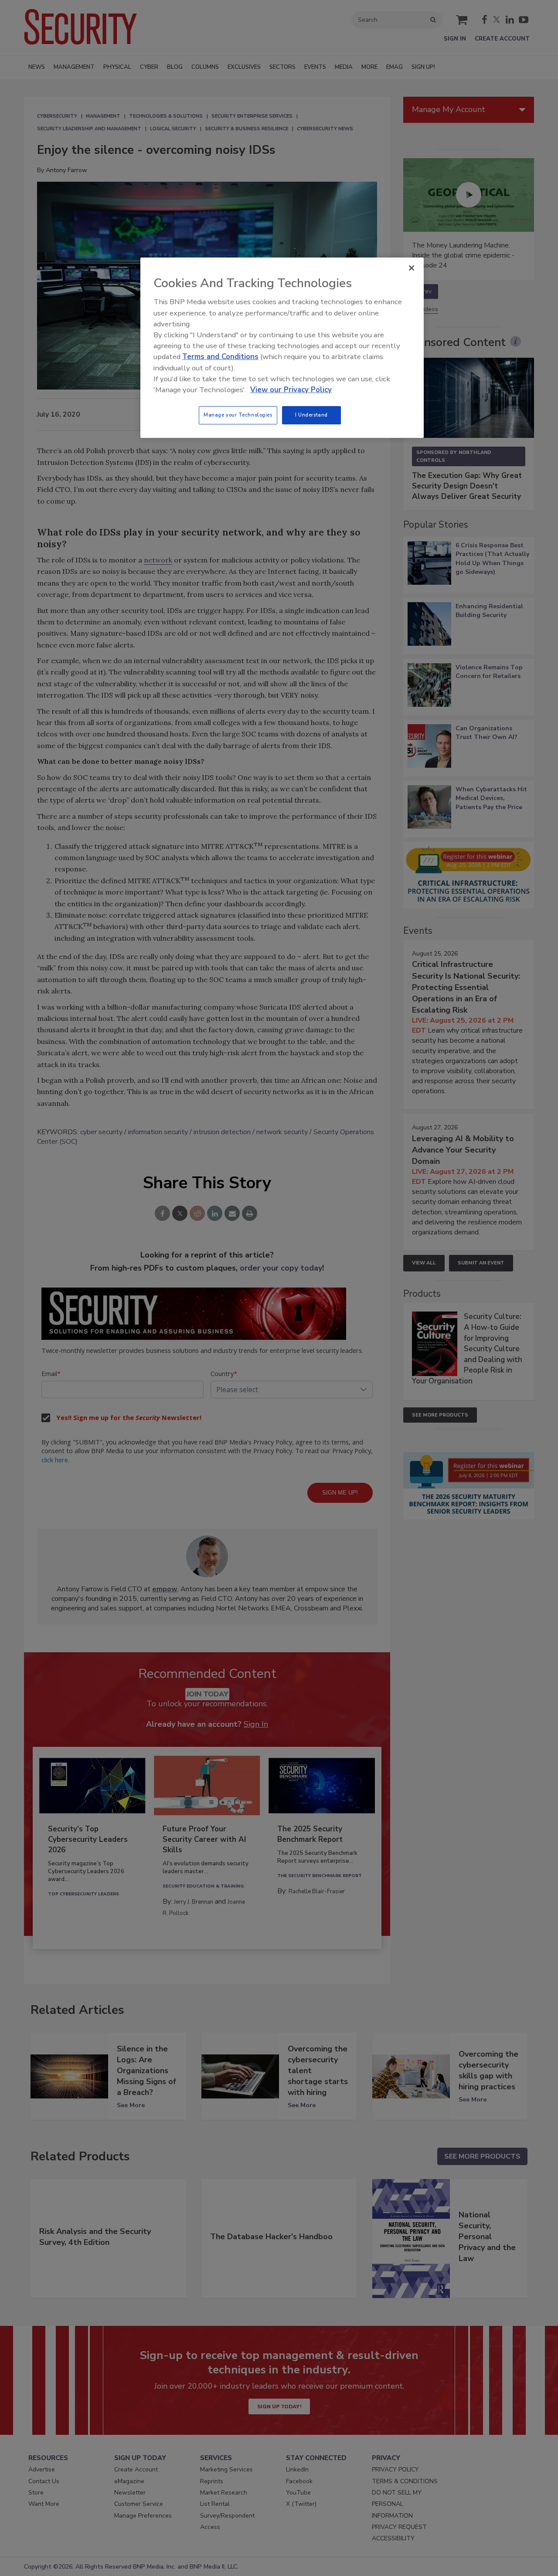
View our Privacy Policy (291, 390)
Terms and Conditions (220, 357)
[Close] (412, 268)
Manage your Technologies (238, 415)
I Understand (311, 415)
